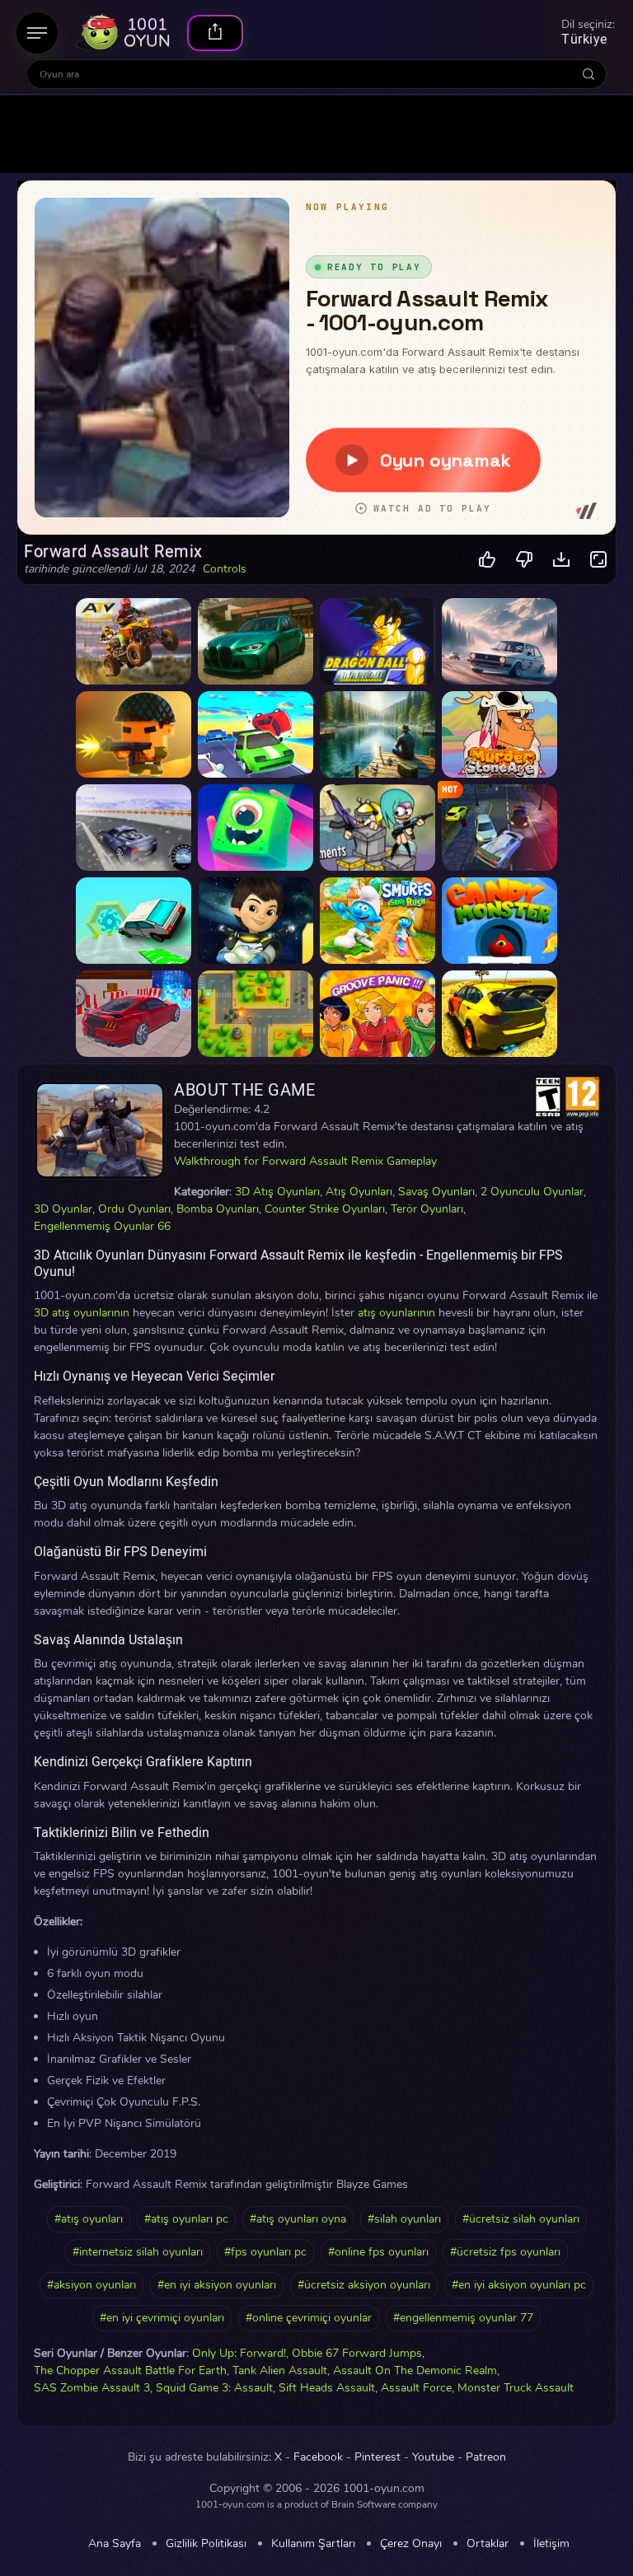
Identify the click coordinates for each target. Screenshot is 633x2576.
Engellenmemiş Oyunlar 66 (102, 1226)
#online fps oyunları (378, 2252)
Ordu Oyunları (134, 1209)
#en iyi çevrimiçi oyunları (162, 2318)
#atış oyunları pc (186, 2219)
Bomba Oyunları (218, 1209)
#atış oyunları (89, 2219)
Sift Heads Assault (327, 2388)
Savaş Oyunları (436, 1192)
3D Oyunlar (63, 1209)
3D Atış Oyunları (277, 1192)
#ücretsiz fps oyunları (505, 2252)
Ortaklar (488, 2544)
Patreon (486, 2457)
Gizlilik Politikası (206, 2544)
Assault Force (416, 2388)
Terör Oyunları (427, 1209)
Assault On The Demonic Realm (415, 2370)
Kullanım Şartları (313, 2544)
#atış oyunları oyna (298, 2219)
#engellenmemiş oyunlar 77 (463, 2318)
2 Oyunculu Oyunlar (532, 1192)
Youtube (433, 2457)
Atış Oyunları (359, 1192)
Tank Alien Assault (280, 2370)
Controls (225, 569)
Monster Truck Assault (516, 2388)
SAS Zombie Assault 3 (92, 2388)
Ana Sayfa (115, 2544)
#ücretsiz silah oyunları (521, 2219)
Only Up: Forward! (239, 2353)
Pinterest (377, 2457)
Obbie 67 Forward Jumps (357, 2353)
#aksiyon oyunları (91, 2285)
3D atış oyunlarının (82, 1313)
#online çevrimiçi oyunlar (309, 2318)
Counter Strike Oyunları (325, 1209)
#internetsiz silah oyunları (138, 2252)
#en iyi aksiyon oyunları (217, 2285)
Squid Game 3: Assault (214, 2388)
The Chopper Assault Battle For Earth (130, 2370)
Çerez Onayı (411, 2544)
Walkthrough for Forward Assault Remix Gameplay (305, 1161)
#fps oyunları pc (265, 2252)
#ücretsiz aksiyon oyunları (364, 2285)
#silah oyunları (404, 2219)
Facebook (318, 2457)
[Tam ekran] (599, 560)
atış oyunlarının (396, 1313)
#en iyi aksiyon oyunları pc (519, 2285)
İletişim (551, 2544)
